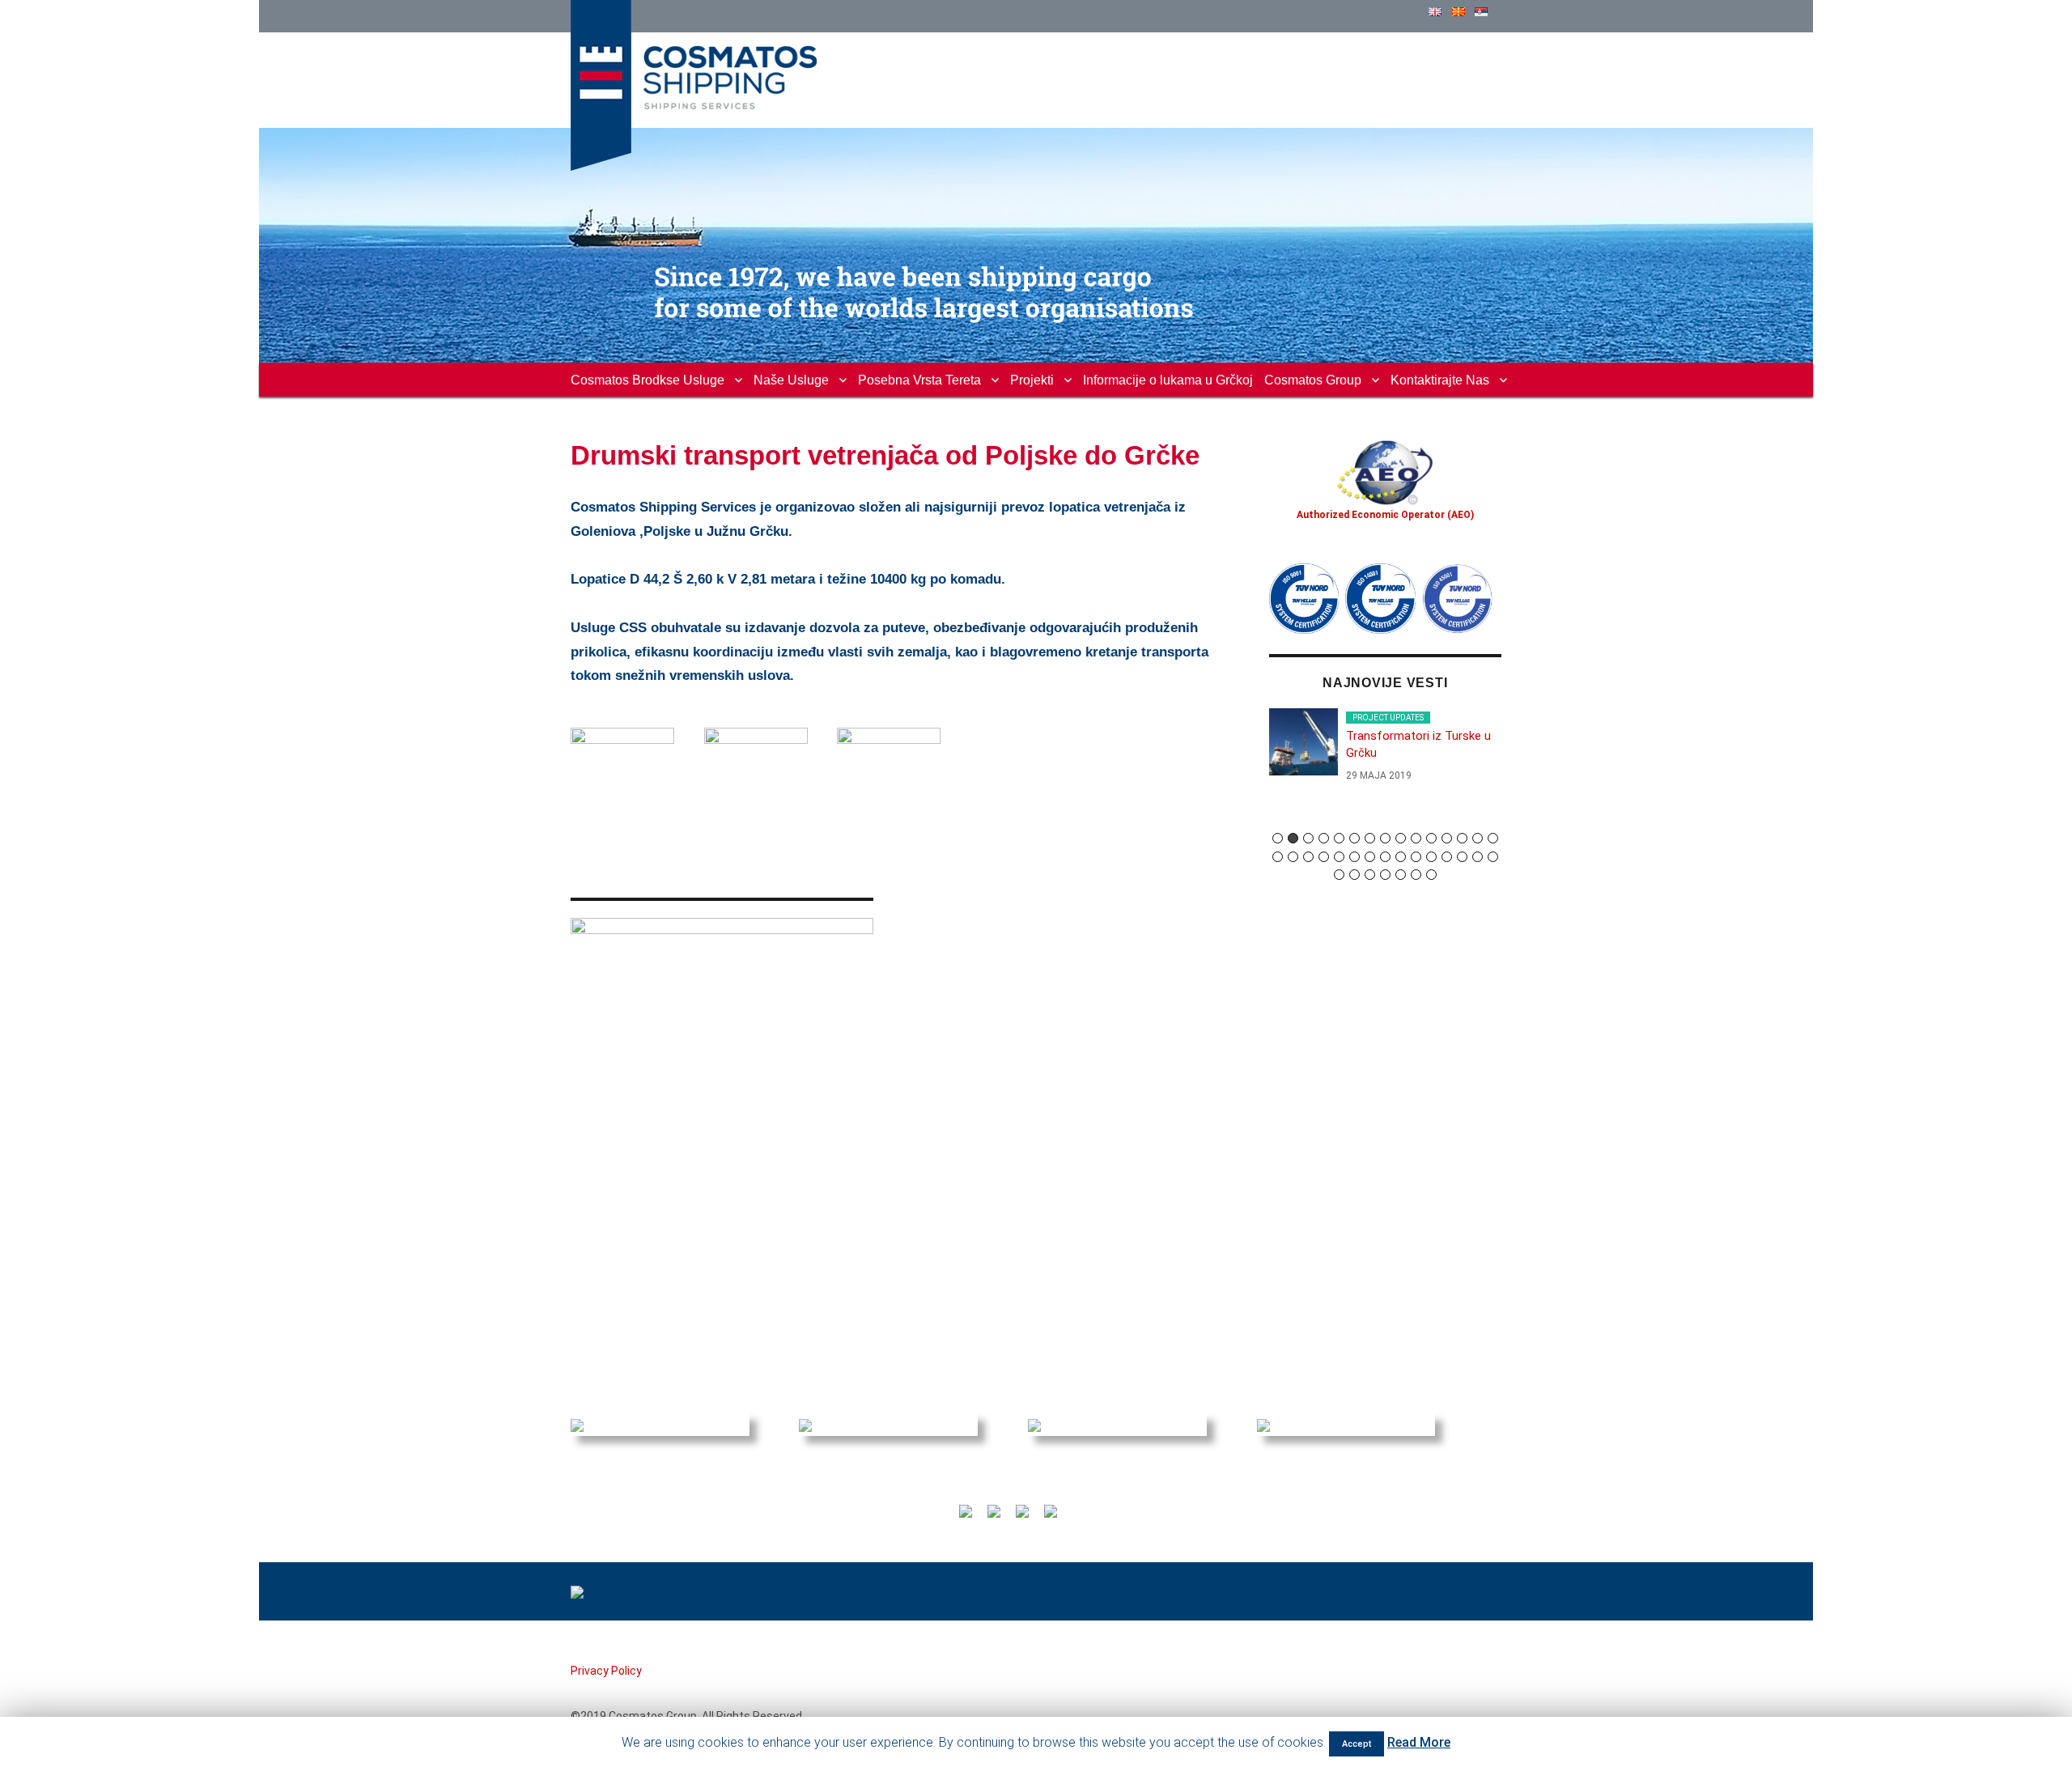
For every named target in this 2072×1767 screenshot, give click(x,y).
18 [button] (1308, 857)
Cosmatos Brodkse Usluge (647, 380)
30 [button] (1493, 857)
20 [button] (1339, 857)
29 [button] (1478, 857)
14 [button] (1478, 838)
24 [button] (1401, 857)
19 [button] (1324, 857)
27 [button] (1447, 857)
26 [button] (1431, 857)
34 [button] (1385, 875)
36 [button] (1416, 875)
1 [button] (1278, 838)
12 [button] (1447, 838)
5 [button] (1339, 838)
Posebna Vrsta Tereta (919, 380)
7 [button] (1370, 838)
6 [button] (1354, 838)
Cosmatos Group (1313, 380)
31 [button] (1339, 875)
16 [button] (1278, 857)
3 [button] (1308, 838)
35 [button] (1401, 875)
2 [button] (1293, 838)
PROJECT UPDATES (1388, 718)
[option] (1386, 752)
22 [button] (1370, 857)
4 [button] (1324, 838)
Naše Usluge (791, 380)
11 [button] (1431, 838)
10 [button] (1416, 838)
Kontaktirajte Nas (1440, 380)
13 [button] (1462, 838)
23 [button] (1385, 857)
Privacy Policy (606, 1671)
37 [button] (1431, 875)
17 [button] (1293, 857)
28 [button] (1462, 857)
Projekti (1032, 380)
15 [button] (1493, 838)
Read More (1419, 1742)
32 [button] (1354, 875)
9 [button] (1401, 838)
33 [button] (1370, 875)
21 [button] (1354, 857)
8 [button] (1385, 838)
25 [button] (1416, 857)
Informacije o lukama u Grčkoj (1168, 380)
